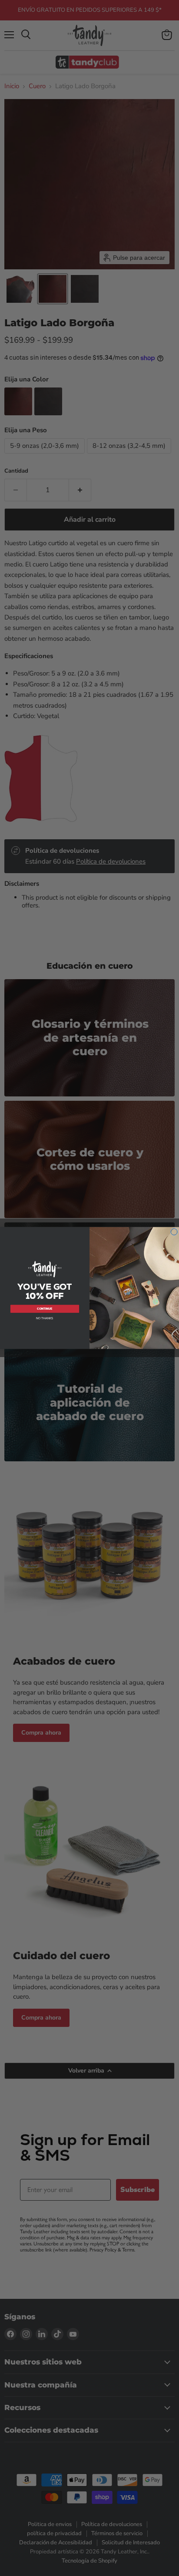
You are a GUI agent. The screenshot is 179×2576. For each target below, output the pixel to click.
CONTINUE (45, 1309)
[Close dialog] (174, 1232)
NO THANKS (45, 1318)
